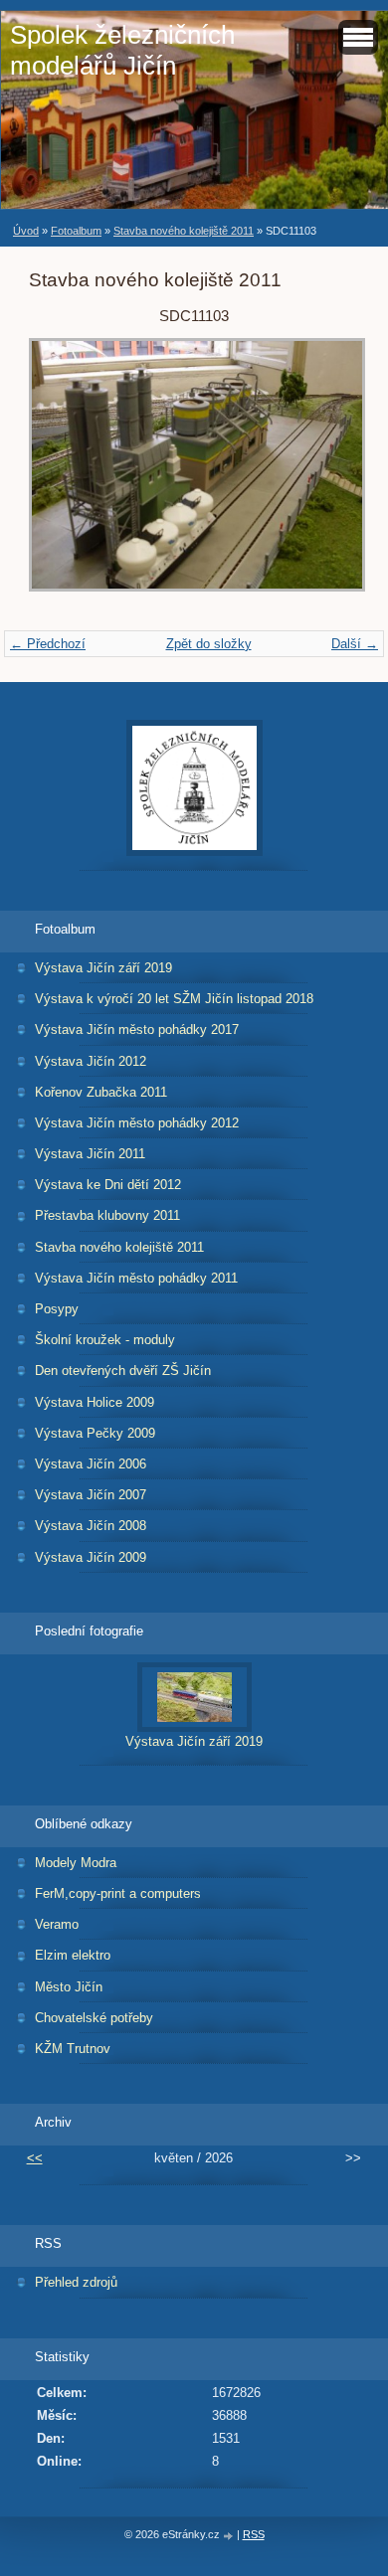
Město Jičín (69, 1987)
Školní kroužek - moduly (105, 1340)
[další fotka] (327, 474)
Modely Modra (76, 1863)
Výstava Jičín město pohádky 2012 (137, 1123)
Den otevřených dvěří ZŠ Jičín (123, 1371)
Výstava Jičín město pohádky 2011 (136, 1278)
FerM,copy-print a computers (118, 1893)
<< (35, 2158)
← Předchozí (48, 644)
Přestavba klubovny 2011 (107, 1215)
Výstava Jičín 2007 (91, 1495)
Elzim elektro (73, 1955)
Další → (355, 644)
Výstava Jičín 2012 (91, 1061)
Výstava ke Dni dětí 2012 (108, 1185)
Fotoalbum (76, 231)
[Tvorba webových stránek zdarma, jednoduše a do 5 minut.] (230, 2536)
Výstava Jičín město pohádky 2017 (137, 1030)
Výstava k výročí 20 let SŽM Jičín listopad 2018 (174, 999)
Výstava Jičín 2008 (91, 1526)
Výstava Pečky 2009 (95, 1433)
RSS (254, 2534)
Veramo (57, 1924)
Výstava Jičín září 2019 (103, 968)
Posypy (57, 1309)
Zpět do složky (209, 644)
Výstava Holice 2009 (95, 1402)
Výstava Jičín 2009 (91, 1557)
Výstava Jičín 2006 (91, 1464)
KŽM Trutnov (73, 2049)
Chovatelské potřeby (94, 2018)
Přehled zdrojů (76, 2282)
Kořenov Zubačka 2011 (101, 1092)
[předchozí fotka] (61, 474)
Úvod (26, 231)
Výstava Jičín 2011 (90, 1154)
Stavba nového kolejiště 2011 (184, 231)
